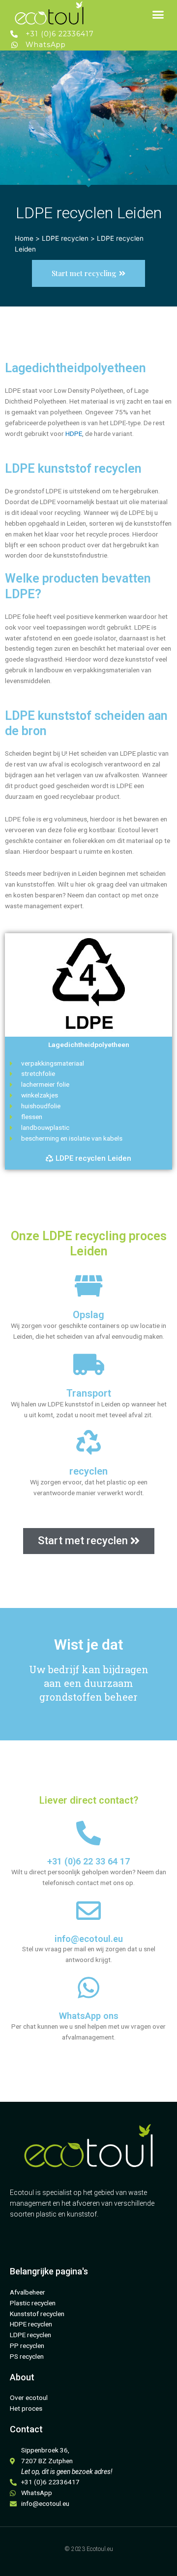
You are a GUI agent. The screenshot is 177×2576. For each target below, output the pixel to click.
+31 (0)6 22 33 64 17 (88, 1861)
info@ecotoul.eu (89, 1939)
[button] (158, 15)
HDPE (74, 434)
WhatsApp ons (89, 2016)
